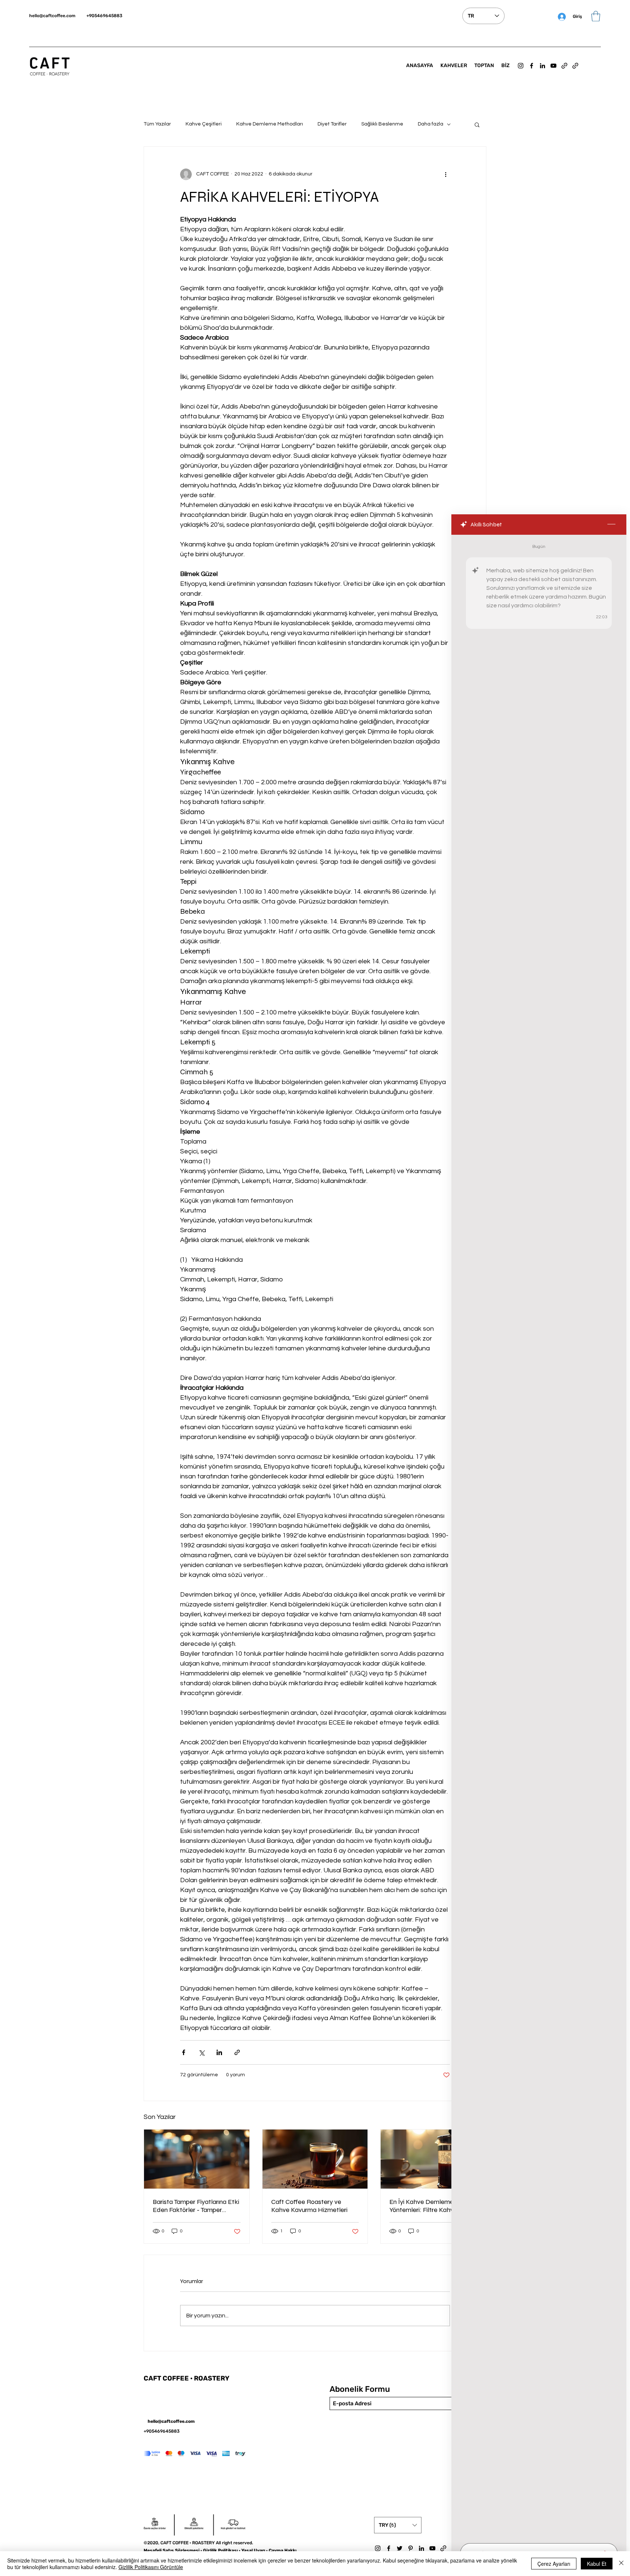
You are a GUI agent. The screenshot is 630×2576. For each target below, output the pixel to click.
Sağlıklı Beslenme (382, 124)
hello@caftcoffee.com (52, 16)
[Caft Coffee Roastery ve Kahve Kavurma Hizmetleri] (315, 2159)
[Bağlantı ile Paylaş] (237, 2052)
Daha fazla (431, 124)
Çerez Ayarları (554, 2564)
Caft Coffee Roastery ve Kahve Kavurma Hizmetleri (309, 2206)
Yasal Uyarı (253, 2550)
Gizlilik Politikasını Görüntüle (151, 2567)
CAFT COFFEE (167, 2378)
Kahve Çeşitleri (204, 124)
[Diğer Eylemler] (446, 174)
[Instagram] (521, 66)
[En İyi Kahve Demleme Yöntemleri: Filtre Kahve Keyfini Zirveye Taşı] (433, 2159)
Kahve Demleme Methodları (270, 124)
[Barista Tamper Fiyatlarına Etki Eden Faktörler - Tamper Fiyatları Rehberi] (197, 2159)
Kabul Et (597, 2564)
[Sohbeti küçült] (611, 525)
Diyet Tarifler (332, 124)
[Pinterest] (411, 2548)
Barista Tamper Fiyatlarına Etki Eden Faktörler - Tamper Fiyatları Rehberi (196, 2206)
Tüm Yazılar (157, 124)
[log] (539, 1537)
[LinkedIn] (542, 66)
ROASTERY (212, 2378)
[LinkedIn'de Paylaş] (219, 2052)
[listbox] (398, 2525)
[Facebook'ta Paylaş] (184, 2052)
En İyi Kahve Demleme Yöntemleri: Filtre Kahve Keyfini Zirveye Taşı (423, 2206)
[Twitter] (400, 2548)
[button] (596, 16)
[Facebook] (532, 66)
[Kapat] (621, 2564)
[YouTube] (553, 66)
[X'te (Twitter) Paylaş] (201, 2052)
